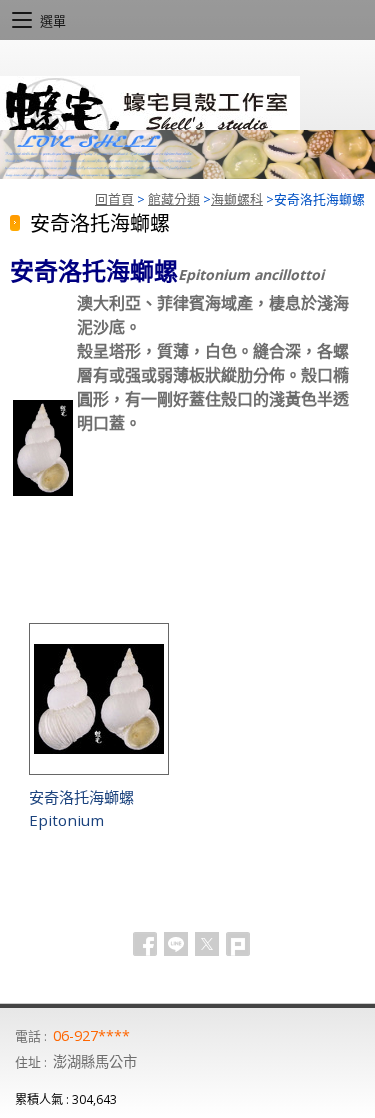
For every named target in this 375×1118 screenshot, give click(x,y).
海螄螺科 (237, 199)
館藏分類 (174, 199)
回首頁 (114, 199)
